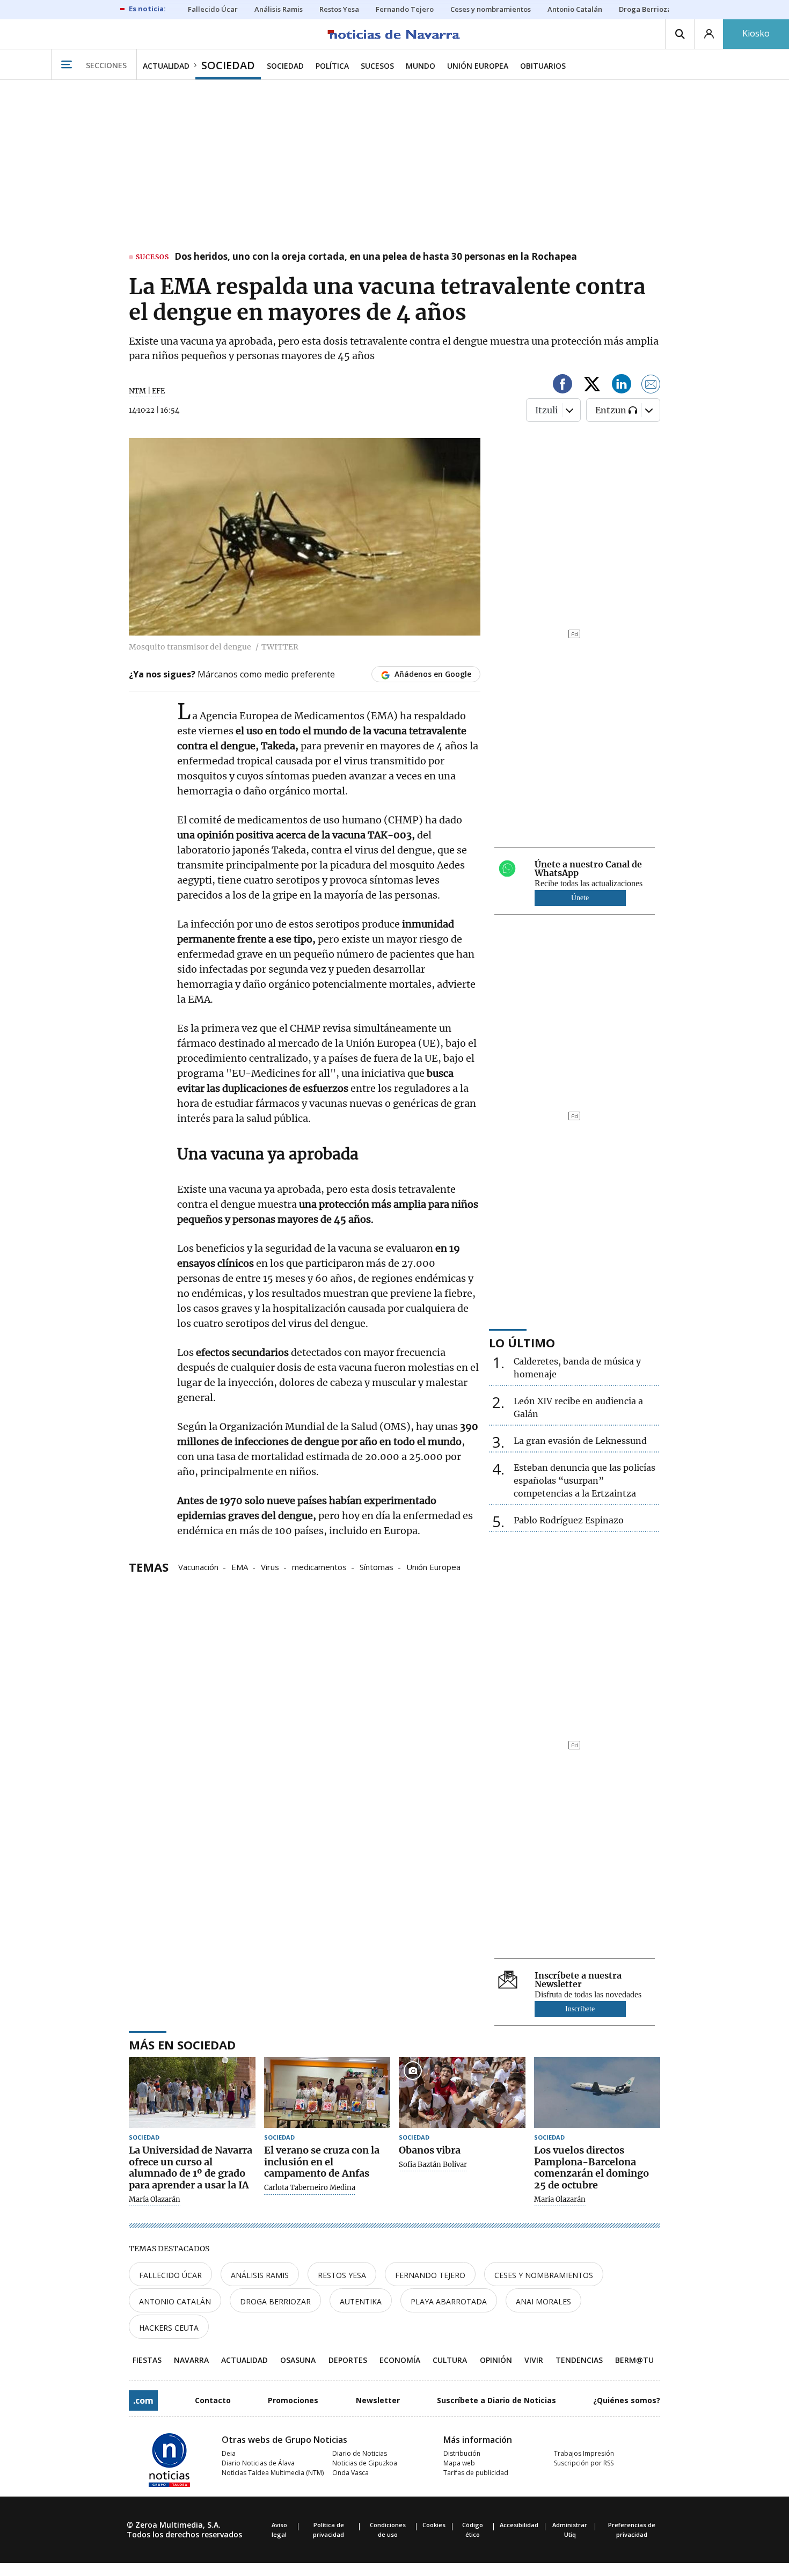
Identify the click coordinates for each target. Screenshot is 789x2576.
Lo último (522, 1342)
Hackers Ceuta (169, 2328)
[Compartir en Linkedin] (622, 386)
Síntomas (377, 1566)
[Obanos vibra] (462, 2093)
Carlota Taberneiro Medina (310, 2188)
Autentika (361, 2301)
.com (143, 2400)
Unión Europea (433, 1566)
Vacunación (198, 1566)
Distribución (462, 2453)
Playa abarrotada (449, 2301)
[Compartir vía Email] (651, 386)
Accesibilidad (519, 2525)
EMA (240, 1566)
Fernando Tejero (430, 2275)
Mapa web (459, 2463)
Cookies (434, 2525)
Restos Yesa (342, 2275)
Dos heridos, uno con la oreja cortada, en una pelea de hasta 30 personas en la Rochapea (376, 257)
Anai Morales (543, 2301)
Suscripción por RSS (584, 2463)
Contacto (213, 2400)
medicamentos (319, 1566)
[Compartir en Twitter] (592, 386)
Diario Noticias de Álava (258, 2463)
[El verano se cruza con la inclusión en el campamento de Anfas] (327, 2093)
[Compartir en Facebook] (562, 386)
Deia (229, 2453)
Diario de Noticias (360, 2453)
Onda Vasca (350, 2473)
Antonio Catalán (175, 2301)
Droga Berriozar (275, 2301)
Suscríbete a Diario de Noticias (496, 2400)
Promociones (293, 2400)
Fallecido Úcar (170, 2275)
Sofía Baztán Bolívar (433, 2165)
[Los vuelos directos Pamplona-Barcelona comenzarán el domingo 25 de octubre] (597, 2093)
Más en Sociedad (182, 2045)
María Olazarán (155, 2200)
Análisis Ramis (260, 2275)
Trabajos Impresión (584, 2453)
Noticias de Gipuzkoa (365, 2463)
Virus (270, 1566)
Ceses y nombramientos (544, 2275)
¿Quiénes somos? (627, 2400)
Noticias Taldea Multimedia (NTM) (273, 2473)
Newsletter (378, 2400)
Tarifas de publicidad (476, 2473)
